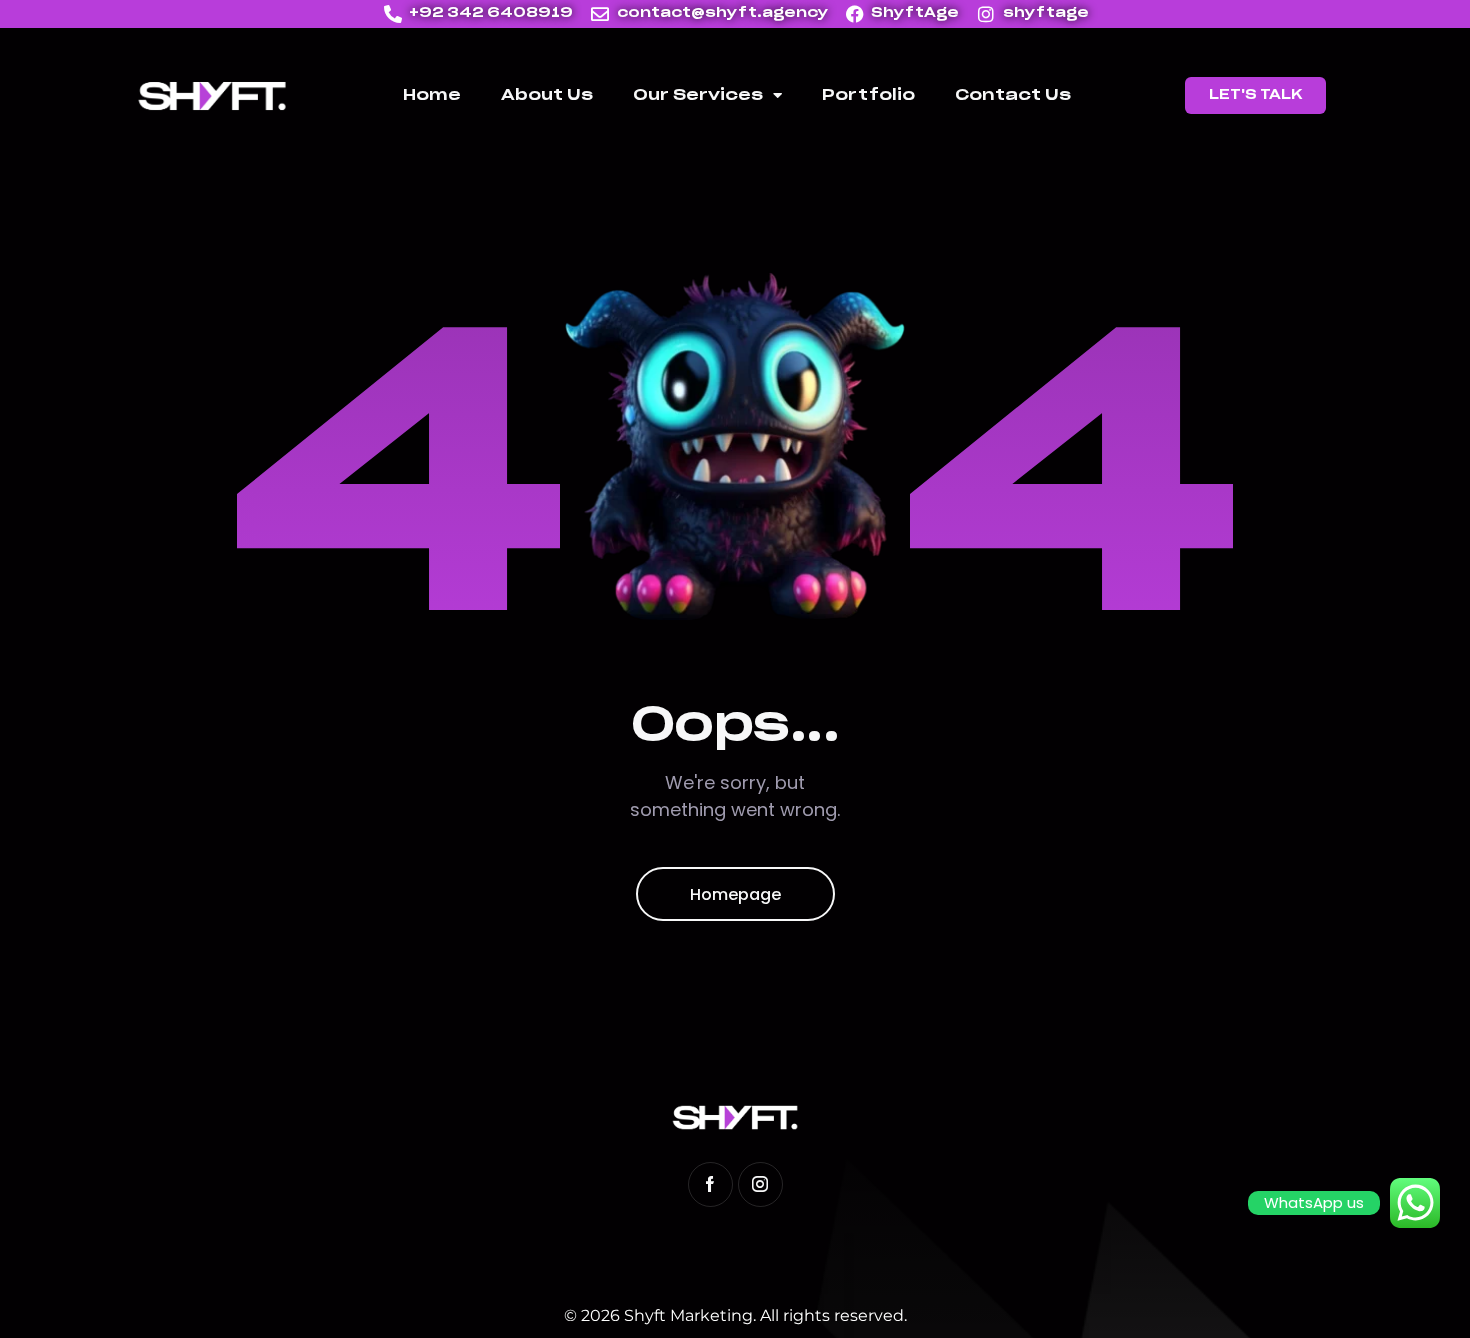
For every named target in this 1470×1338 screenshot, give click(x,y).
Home (432, 95)
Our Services (698, 95)
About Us (547, 95)
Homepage (735, 894)
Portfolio (868, 95)
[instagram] (760, 1184)
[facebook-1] (710, 1184)
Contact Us (1013, 95)
